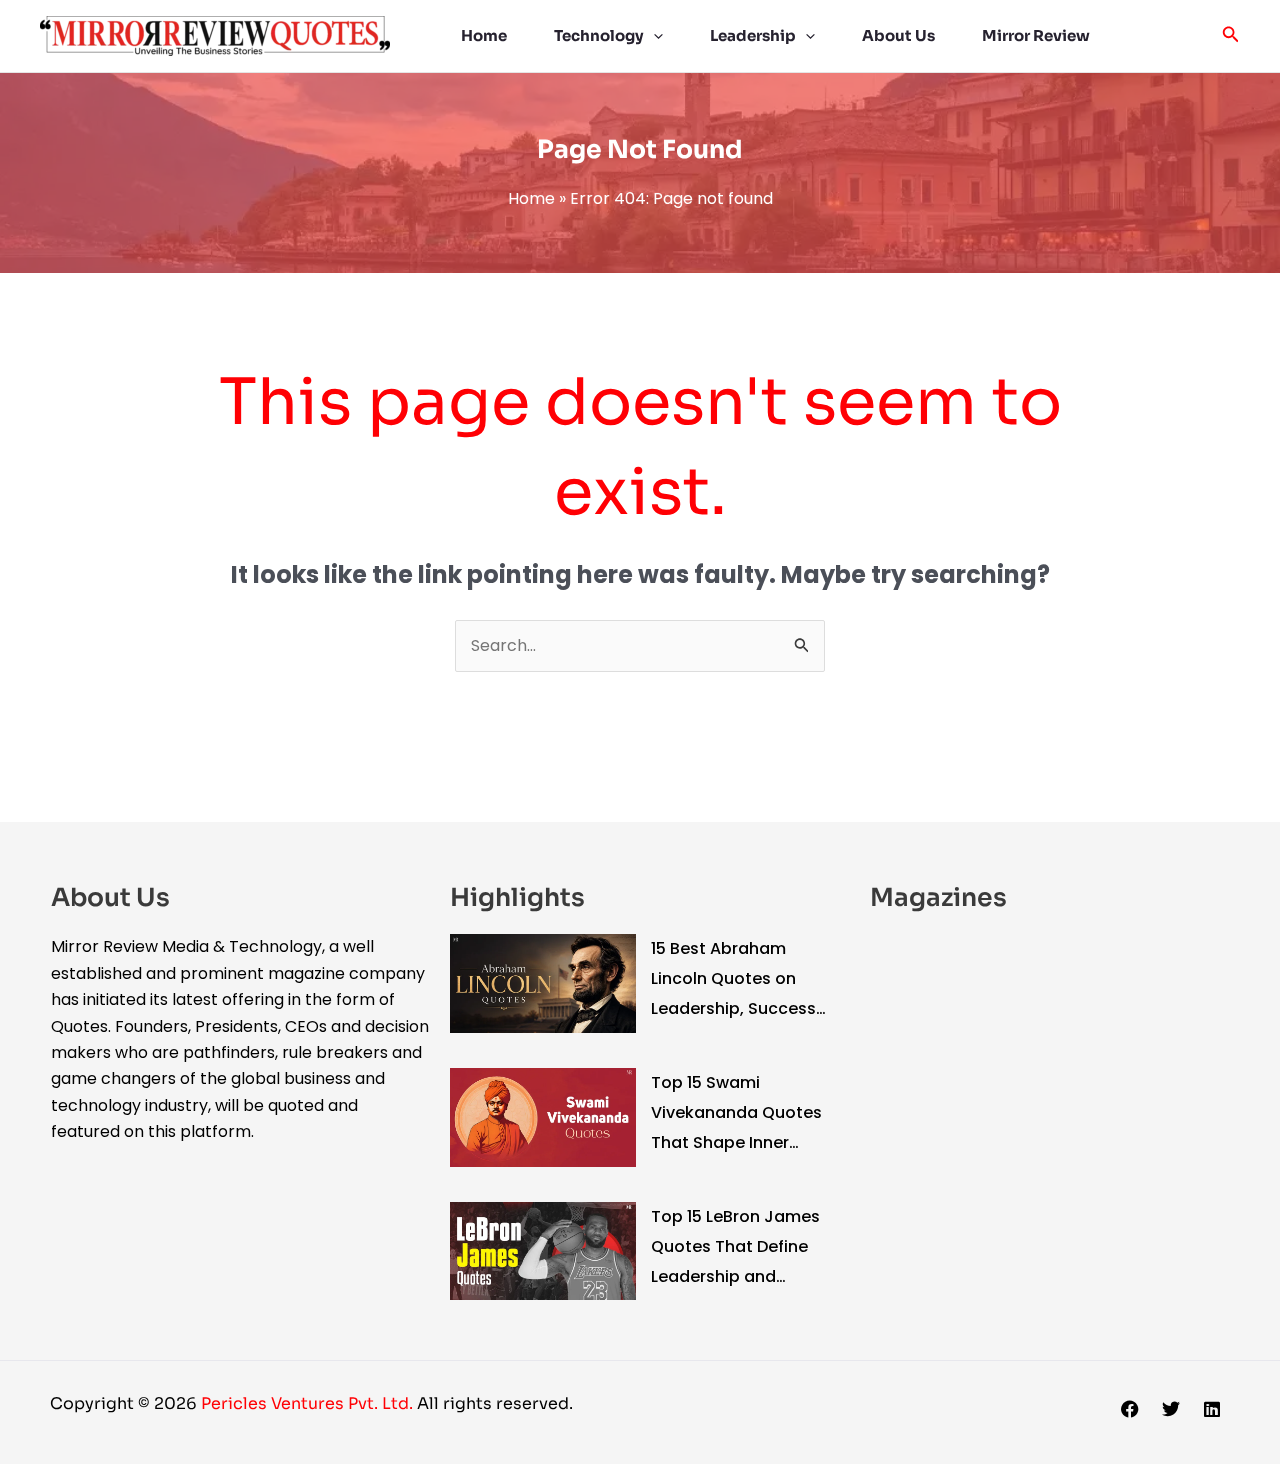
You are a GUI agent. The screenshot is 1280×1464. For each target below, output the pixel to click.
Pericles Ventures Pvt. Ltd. (309, 1403)
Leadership (753, 35)
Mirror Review (1036, 35)
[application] (653, 36)
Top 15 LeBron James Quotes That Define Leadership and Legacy (735, 1248)
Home (484, 35)
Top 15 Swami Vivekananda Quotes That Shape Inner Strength (736, 1114)
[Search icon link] (1231, 36)
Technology (599, 35)
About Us (898, 35)
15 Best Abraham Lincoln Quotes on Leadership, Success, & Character (735, 980)
